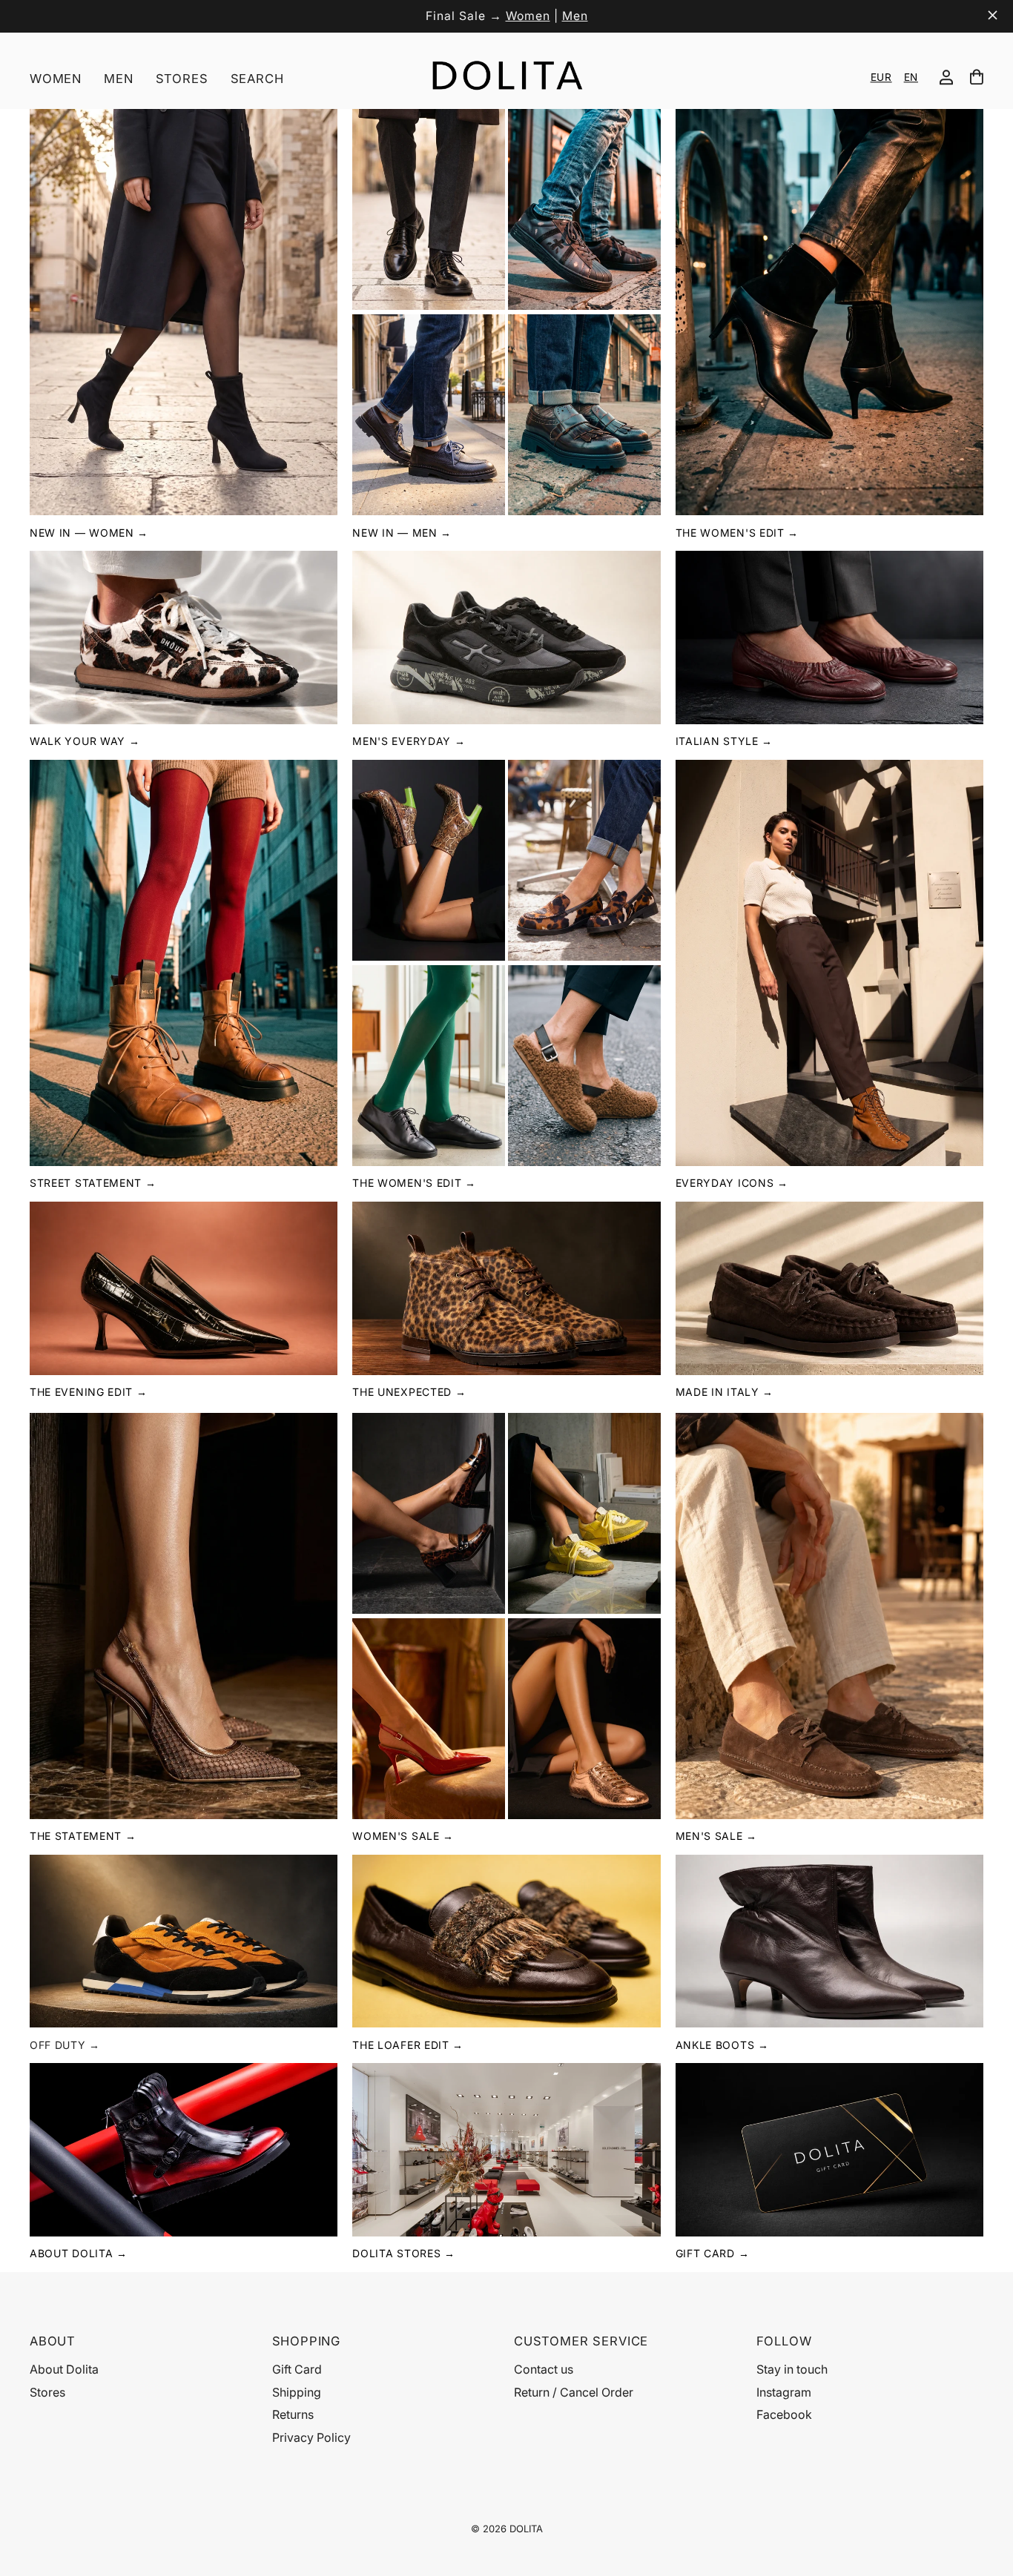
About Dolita (64, 2369)
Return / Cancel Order (574, 2392)
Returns (293, 2414)
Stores (182, 79)
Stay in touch (792, 2369)
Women (528, 16)
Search (257, 79)
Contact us (544, 2369)
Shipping (297, 2392)
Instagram (784, 2392)
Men (575, 16)
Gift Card (297, 2369)
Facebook (784, 2414)
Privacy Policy (311, 2437)
